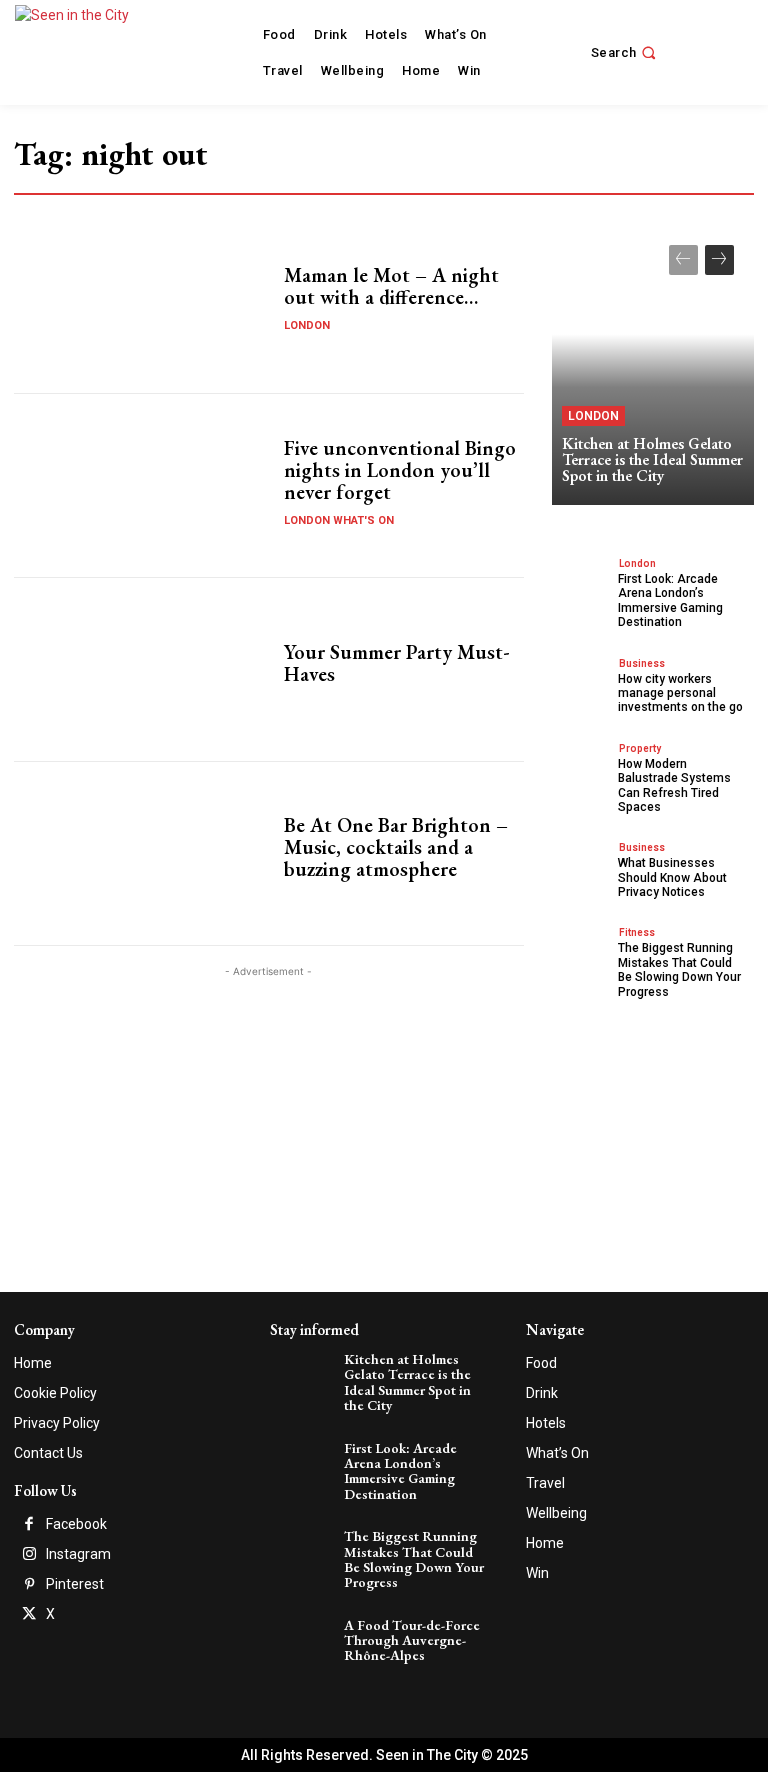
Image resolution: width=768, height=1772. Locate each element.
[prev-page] (683, 260)
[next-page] (719, 260)
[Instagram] (29, 1555)
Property (640, 748)
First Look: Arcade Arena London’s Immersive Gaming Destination (670, 600)
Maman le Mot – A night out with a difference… (391, 286)
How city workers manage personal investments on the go (680, 693)
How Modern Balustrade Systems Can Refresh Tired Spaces (674, 785)
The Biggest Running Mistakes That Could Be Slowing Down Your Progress (679, 969)
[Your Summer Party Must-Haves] (141, 669)
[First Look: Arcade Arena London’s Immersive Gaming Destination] (582, 583)
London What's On (339, 520)
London (307, 325)
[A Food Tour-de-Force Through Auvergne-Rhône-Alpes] (304, 1639)
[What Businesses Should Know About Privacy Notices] (582, 867)
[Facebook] (29, 1525)
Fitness (637, 932)
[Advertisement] (269, 1122)
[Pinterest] (29, 1585)
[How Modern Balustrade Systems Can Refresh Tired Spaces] (582, 768)
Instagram (78, 1554)
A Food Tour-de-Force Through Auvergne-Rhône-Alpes (412, 1640)
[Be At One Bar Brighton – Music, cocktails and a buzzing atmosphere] (141, 853)
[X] (29, 1615)
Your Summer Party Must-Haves (397, 663)
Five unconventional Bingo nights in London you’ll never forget (400, 470)
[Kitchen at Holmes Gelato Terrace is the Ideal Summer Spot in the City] (653, 365)
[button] (626, 53)
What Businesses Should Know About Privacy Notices (672, 877)
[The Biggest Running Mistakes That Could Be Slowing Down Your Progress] (582, 952)
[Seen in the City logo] (92, 50)
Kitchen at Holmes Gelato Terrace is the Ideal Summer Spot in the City (652, 459)
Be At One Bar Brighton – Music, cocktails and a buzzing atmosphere (396, 847)
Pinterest (75, 1584)
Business (642, 663)
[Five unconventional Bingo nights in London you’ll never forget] (141, 485)
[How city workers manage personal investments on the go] (582, 683)
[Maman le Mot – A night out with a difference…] (141, 301)
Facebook (76, 1524)
